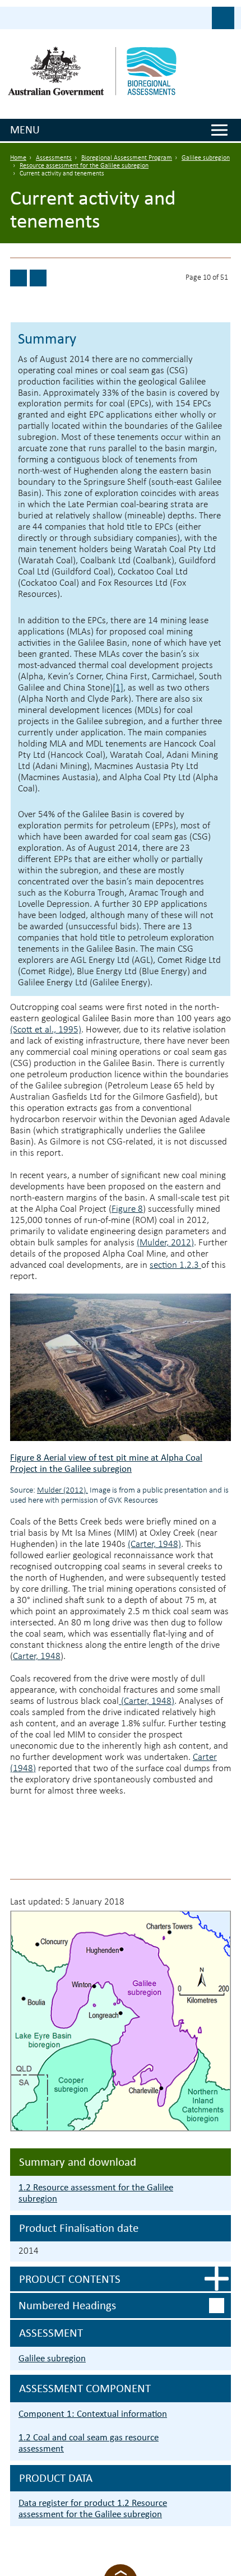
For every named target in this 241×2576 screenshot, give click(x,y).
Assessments (54, 158)
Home (18, 158)
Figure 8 (127, 1209)
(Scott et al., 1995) (46, 1030)
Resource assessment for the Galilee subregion (84, 166)
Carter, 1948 (37, 1657)
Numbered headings (67, 2305)
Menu (25, 129)
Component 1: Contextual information (93, 2414)
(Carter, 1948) (154, 1544)
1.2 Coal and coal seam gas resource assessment (89, 2443)
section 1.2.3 (175, 1265)
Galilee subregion (206, 158)
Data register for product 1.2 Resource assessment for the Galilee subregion (93, 2508)
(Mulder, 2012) (165, 1243)
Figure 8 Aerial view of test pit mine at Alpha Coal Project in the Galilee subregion (106, 1463)
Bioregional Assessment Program (127, 158)
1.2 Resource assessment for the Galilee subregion (96, 2193)
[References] (18, 278)
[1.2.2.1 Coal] (38, 278)
